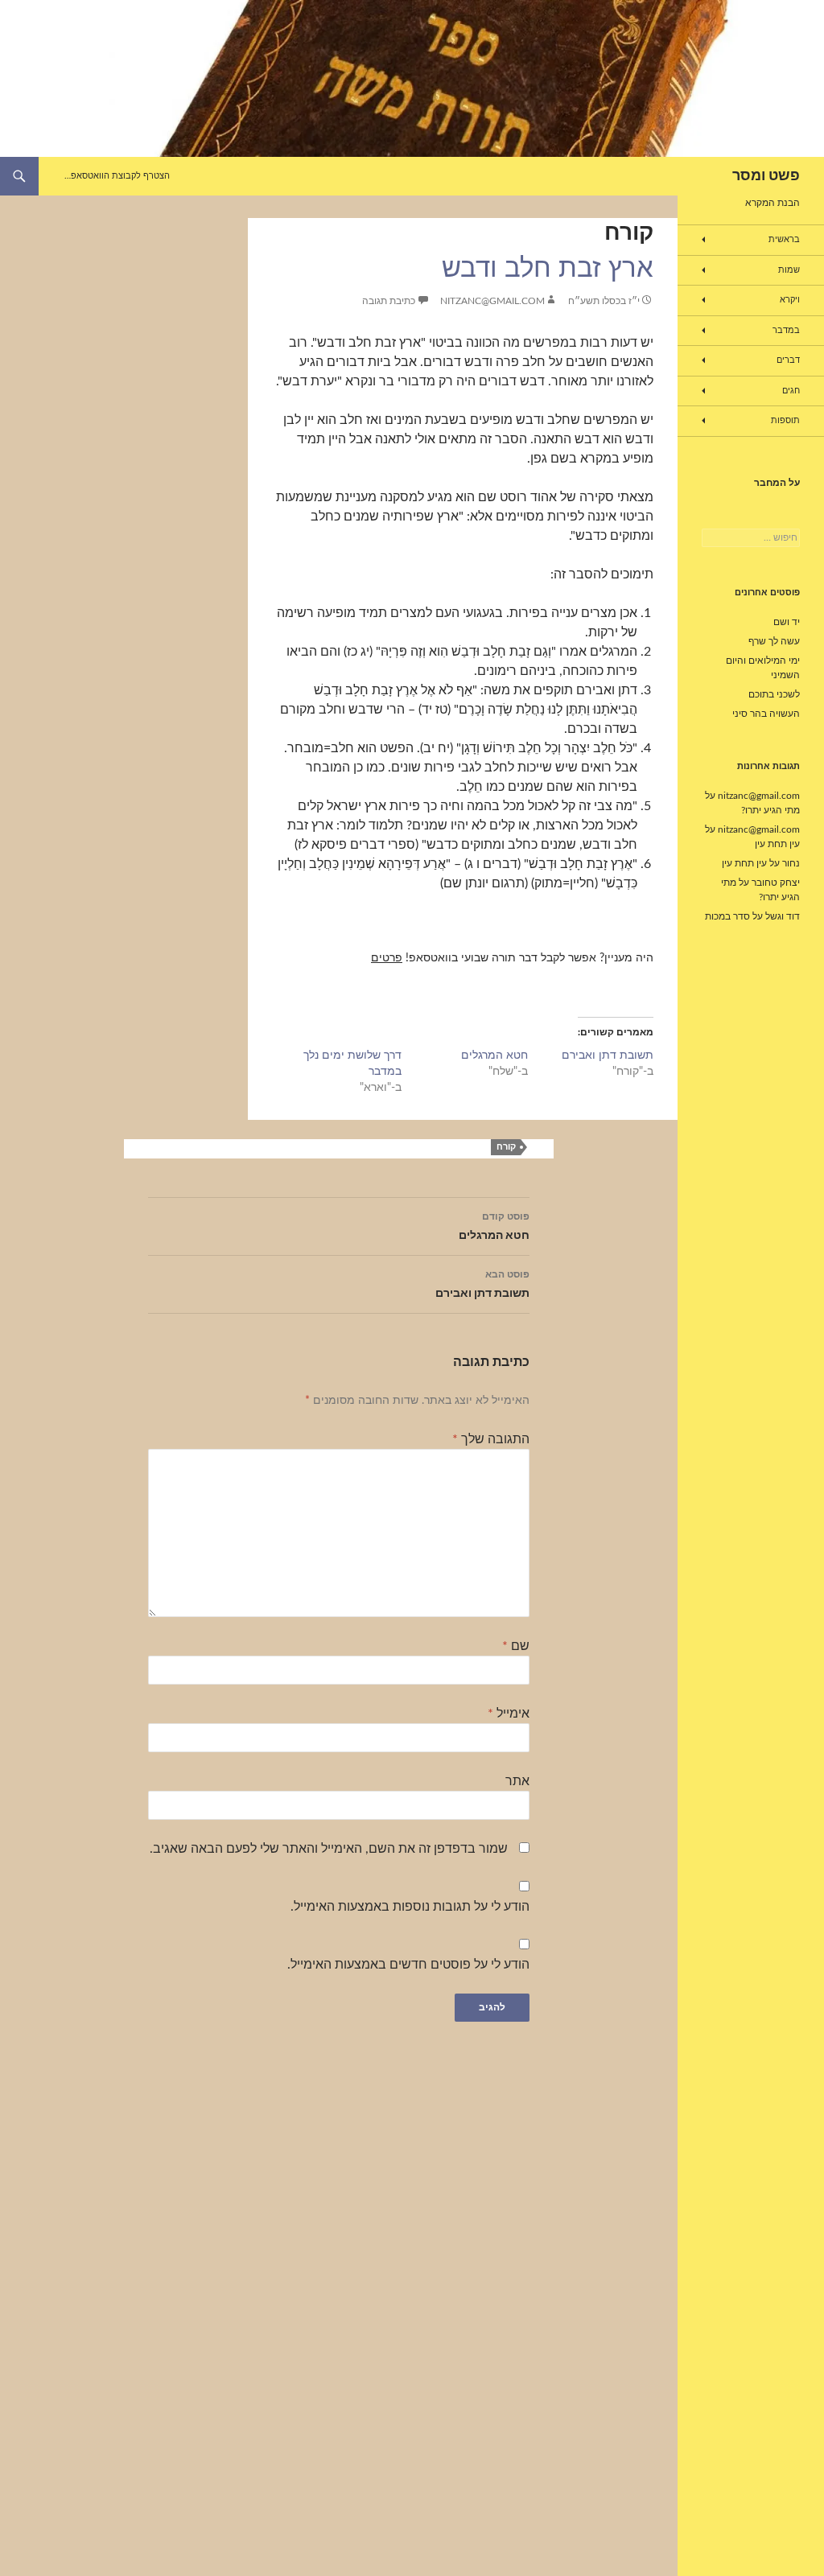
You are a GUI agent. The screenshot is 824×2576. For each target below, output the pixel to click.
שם (516, 1646)
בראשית (784, 239)
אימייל (509, 1714)
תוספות (785, 420)
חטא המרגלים (494, 1056)
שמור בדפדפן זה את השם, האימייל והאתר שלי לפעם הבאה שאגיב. (329, 1849)
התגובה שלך (491, 1439)
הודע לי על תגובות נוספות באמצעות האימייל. (410, 1907)
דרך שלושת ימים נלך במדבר (352, 1064)
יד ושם (787, 622)
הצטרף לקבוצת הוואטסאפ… (117, 176)
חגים (791, 391)
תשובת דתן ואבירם (608, 1056)
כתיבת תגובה (389, 301)
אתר (517, 1781)
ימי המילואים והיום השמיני (763, 668)
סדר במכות (727, 916)
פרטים (387, 958)
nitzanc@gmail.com (492, 301)
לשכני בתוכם (774, 694)
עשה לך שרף (774, 641)
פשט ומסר (766, 176)
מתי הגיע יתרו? (770, 810)
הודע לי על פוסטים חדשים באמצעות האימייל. (408, 1965)
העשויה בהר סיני (766, 714)
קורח (629, 232)
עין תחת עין (777, 844)
